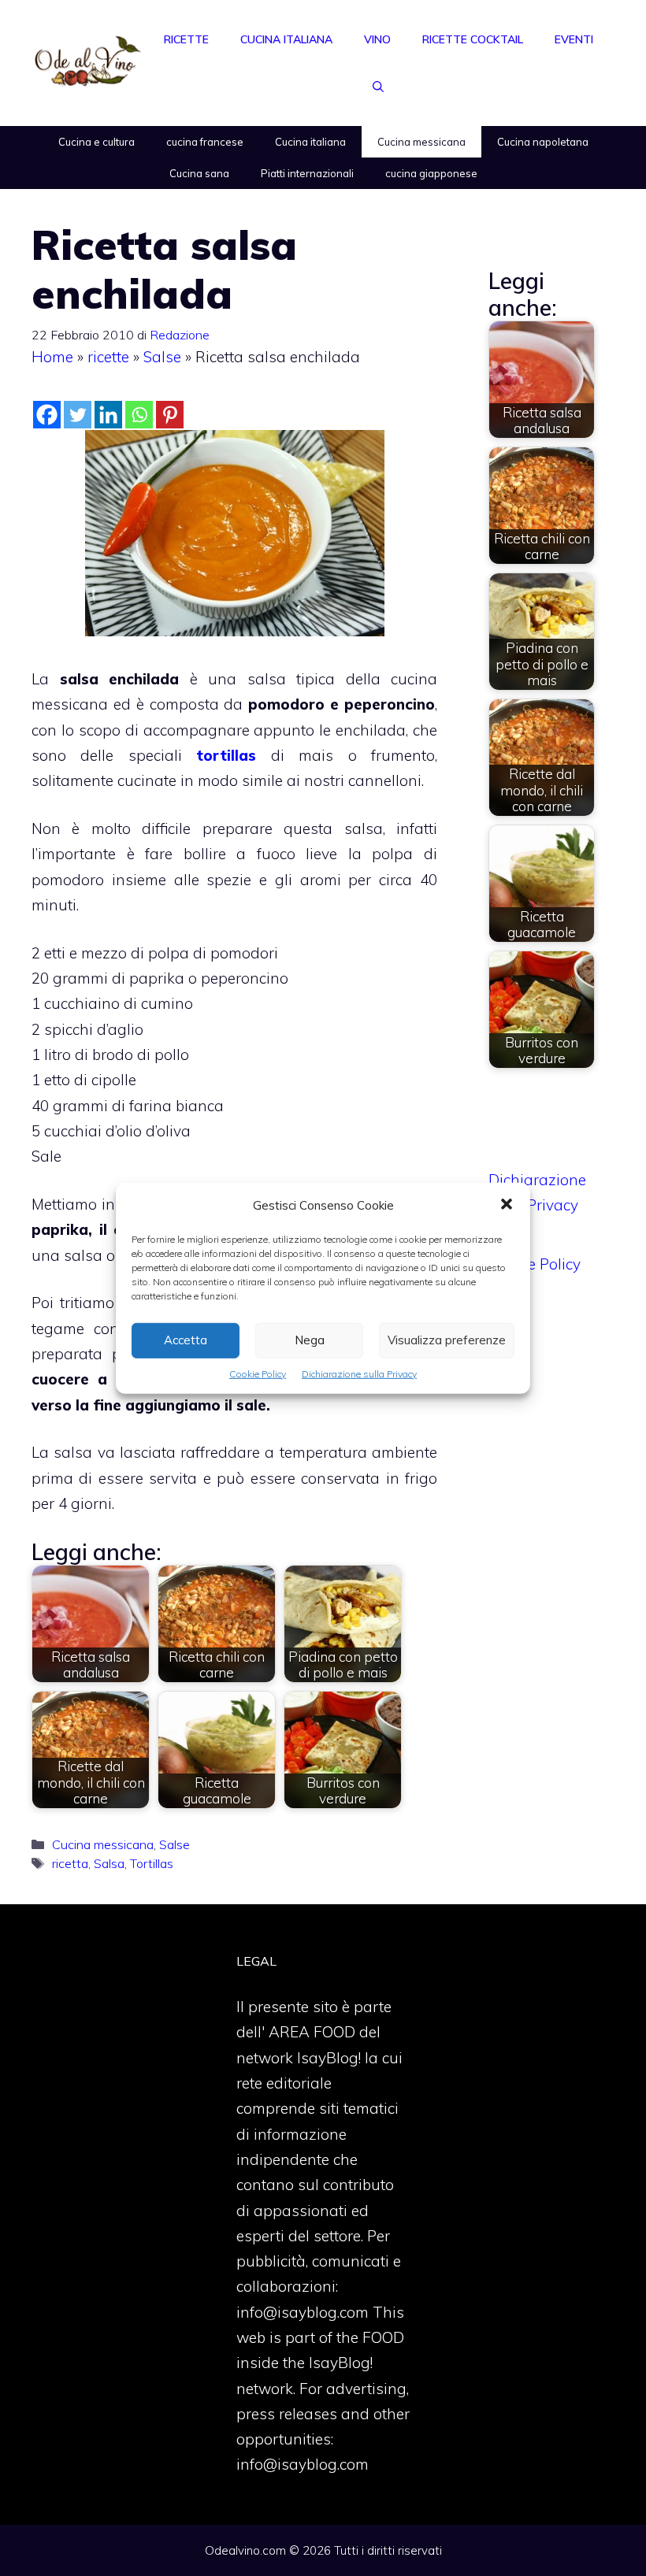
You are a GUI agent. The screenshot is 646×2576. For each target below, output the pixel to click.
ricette (108, 357)
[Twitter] (78, 415)
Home (52, 357)
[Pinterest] (170, 415)
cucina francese (205, 142)
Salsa (109, 1863)
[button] (507, 1205)
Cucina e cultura (97, 142)
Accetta (186, 1340)
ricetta (70, 1863)
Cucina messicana (421, 142)
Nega (310, 1340)
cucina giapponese (431, 173)
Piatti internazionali (307, 173)
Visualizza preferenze (447, 1340)
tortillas (226, 755)
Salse (162, 357)
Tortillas (152, 1863)
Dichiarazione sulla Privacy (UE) (537, 1205)
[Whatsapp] (139, 415)
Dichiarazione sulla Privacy (359, 1373)
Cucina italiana (286, 39)
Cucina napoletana (543, 142)
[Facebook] (47, 415)
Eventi (574, 39)
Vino (377, 39)
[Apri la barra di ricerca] (378, 87)
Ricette (186, 39)
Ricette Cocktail (473, 39)
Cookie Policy (258, 1373)
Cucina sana (199, 173)
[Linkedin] (108, 415)
